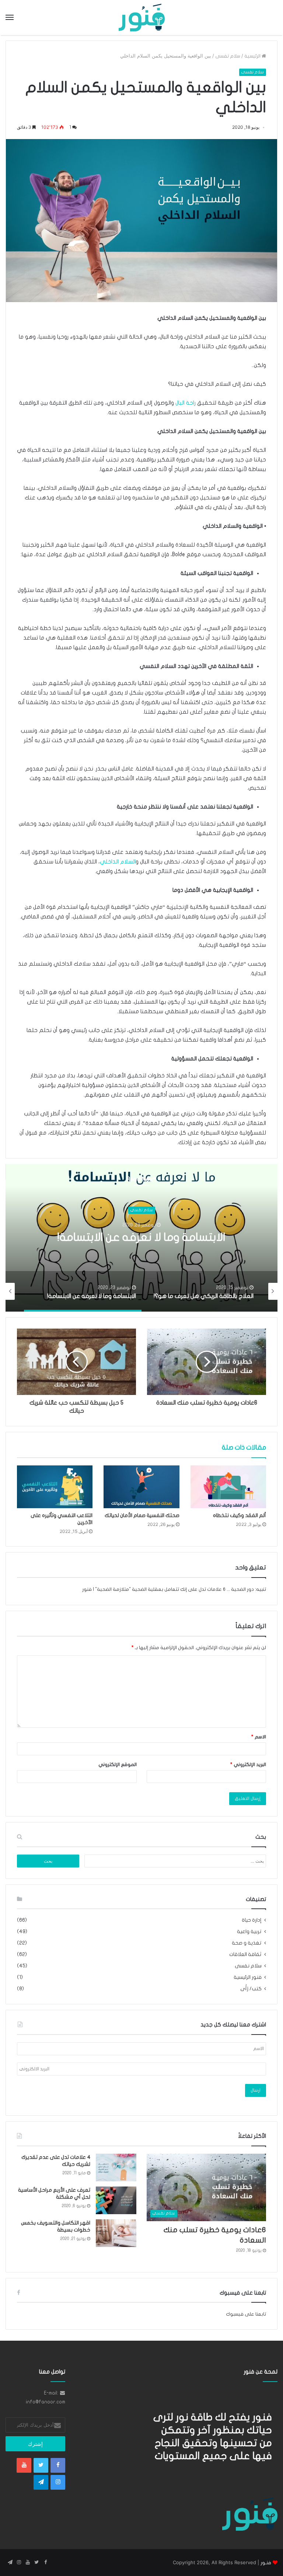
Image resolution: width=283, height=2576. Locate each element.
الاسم (259, 1737)
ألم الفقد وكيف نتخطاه (240, 1515)
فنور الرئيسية (248, 1977)
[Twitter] (41, 2465)
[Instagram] (58, 2482)
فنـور (266, 2563)
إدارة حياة (252, 1920)
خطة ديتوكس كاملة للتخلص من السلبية (141, 1238)
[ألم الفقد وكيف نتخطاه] (228, 1487)
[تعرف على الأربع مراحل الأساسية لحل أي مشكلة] (116, 2200)
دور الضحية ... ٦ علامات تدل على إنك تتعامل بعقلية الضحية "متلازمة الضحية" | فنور (168, 1589)
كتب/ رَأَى (251, 1989)
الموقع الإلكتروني (118, 1765)
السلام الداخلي (118, 862)
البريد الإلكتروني (248, 1765)
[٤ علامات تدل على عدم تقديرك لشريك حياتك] (116, 2168)
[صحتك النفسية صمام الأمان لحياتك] (141, 1487)
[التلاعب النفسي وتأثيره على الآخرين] (55, 1487)
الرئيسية (253, 56)
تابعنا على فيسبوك (246, 2314)
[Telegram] (41, 2482)
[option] (141, 1238)
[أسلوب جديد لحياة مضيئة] (142, 18)
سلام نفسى (228, 56)
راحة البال (186, 403)
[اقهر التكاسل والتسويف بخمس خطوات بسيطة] (116, 2233)
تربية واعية (249, 1932)
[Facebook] (58, 2465)
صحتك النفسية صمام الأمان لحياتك (142, 1515)
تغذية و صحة (247, 1943)
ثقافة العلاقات (245, 1954)
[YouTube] (24, 2465)
